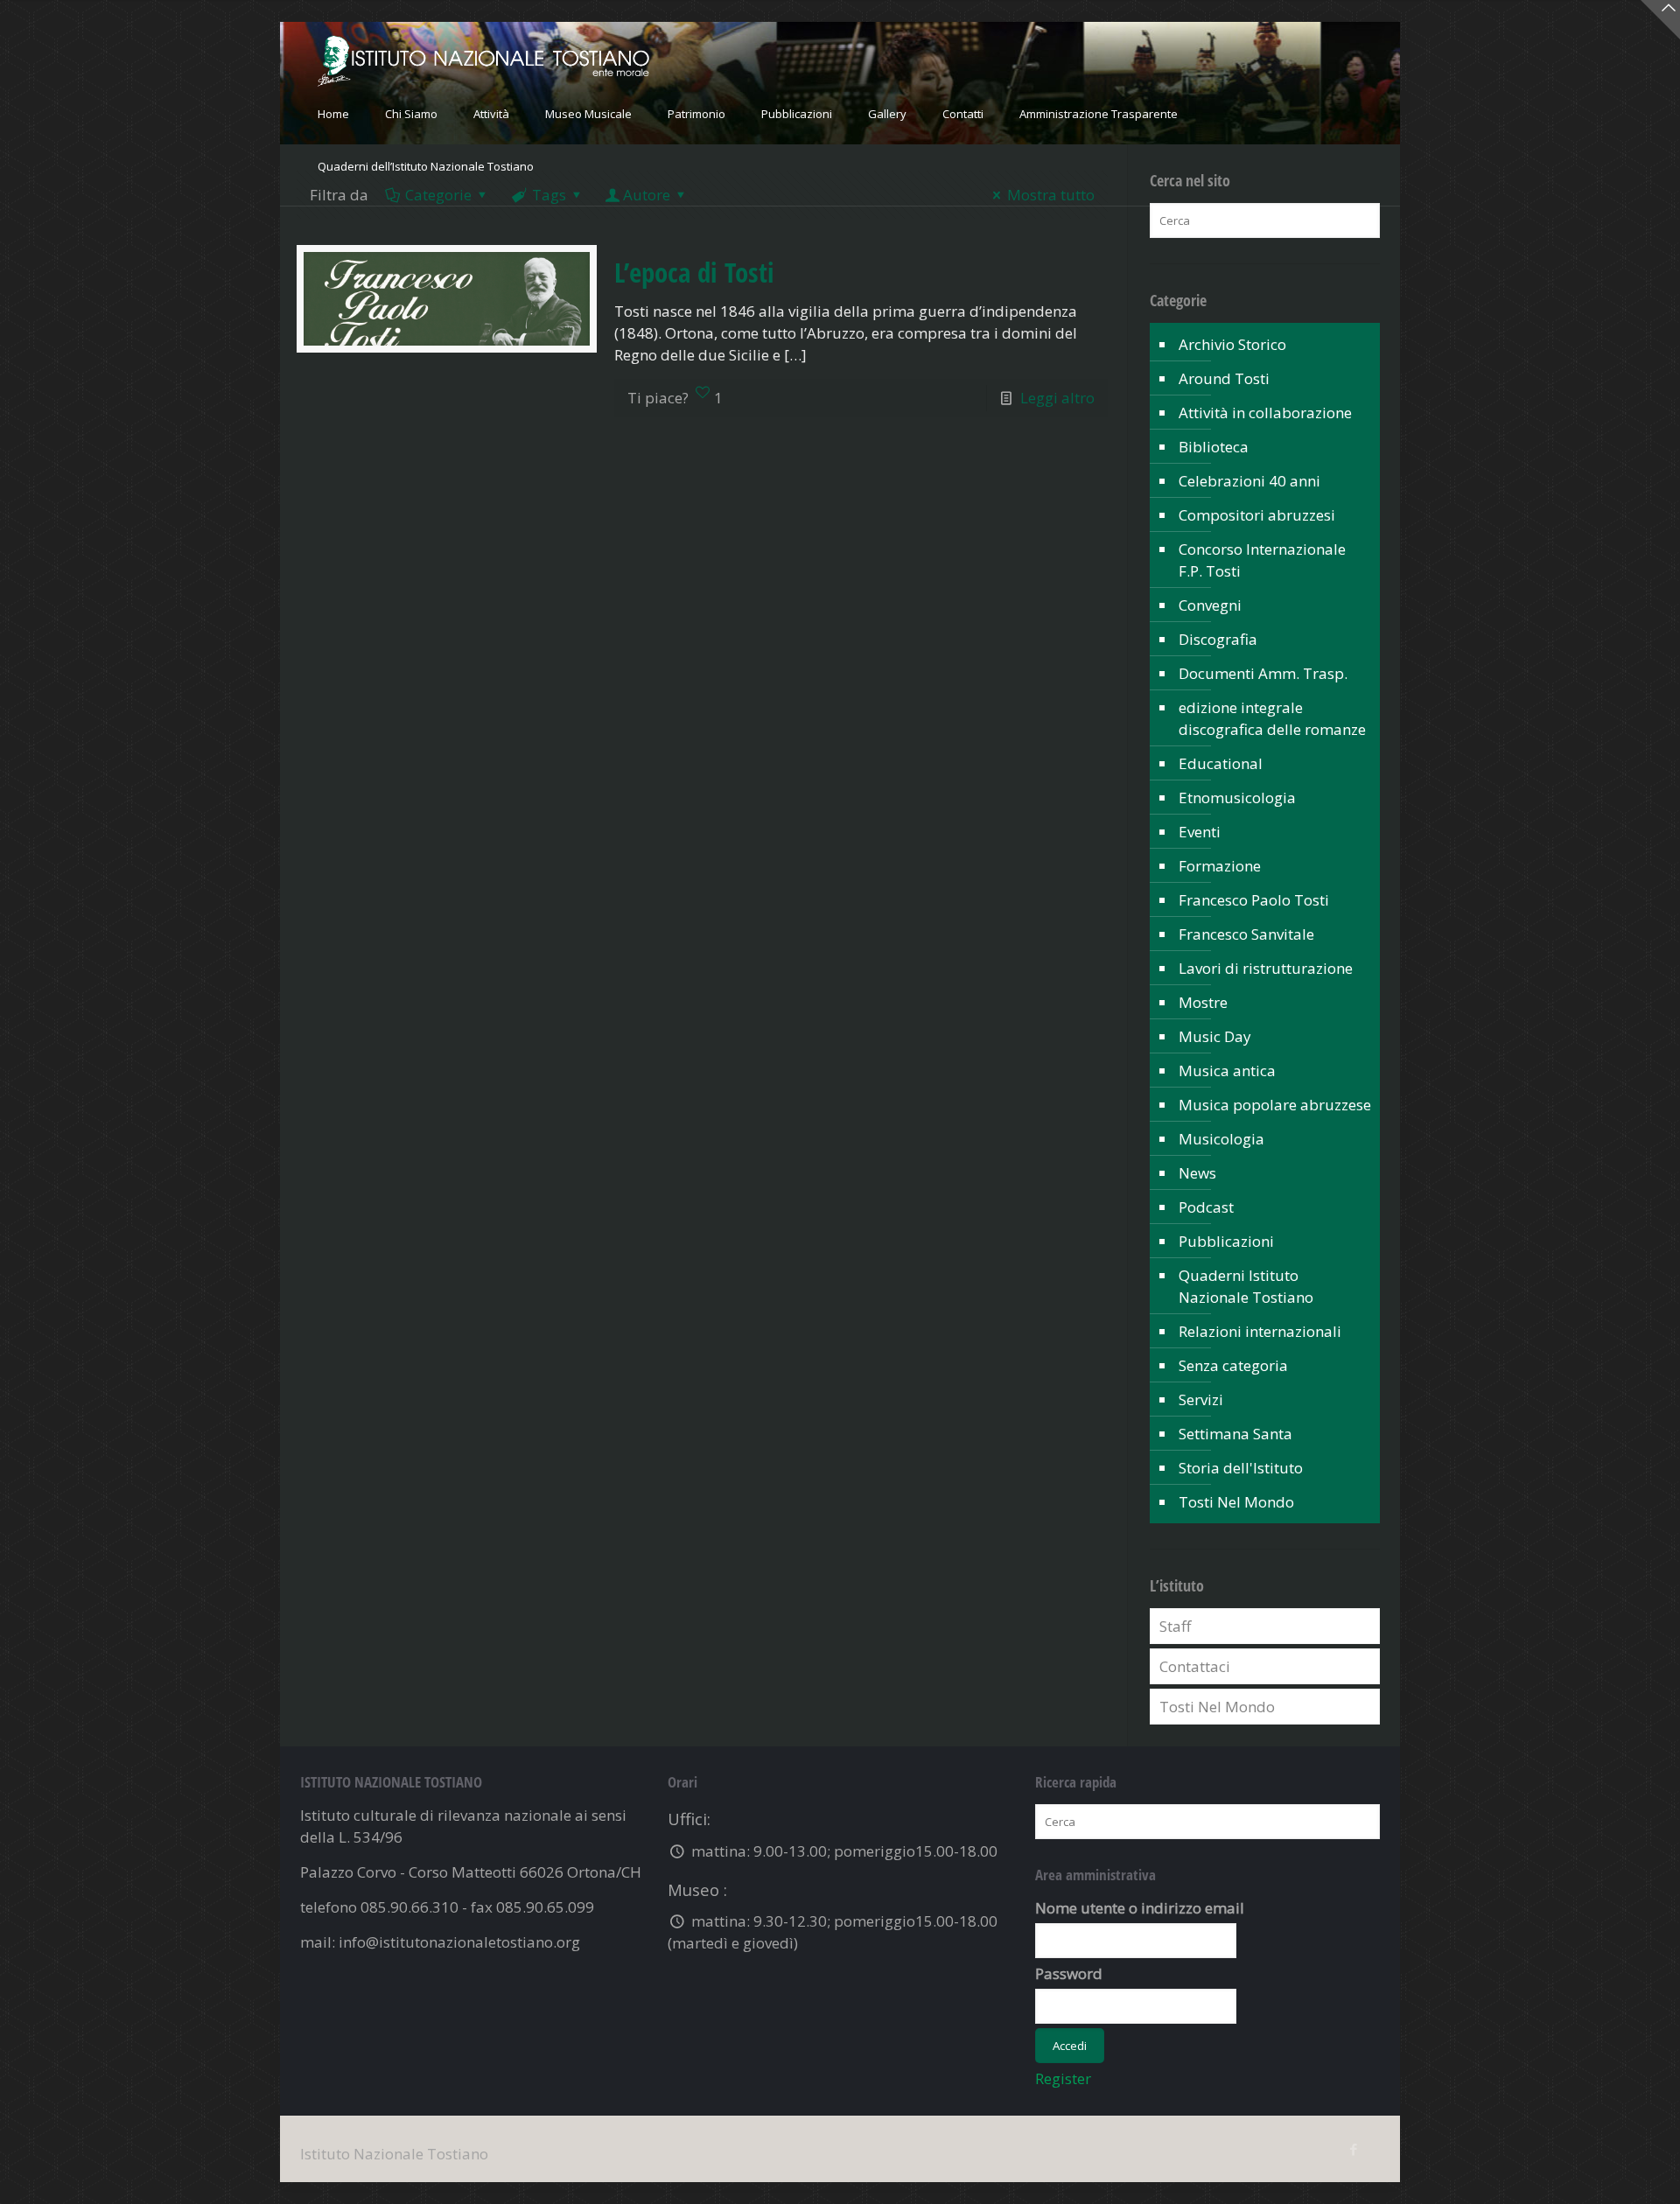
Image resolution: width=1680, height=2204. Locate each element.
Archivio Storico (1232, 344)
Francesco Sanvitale (1246, 934)
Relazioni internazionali (1260, 1331)
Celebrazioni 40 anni (1249, 481)
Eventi (1200, 832)
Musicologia (1221, 1139)
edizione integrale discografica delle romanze (1272, 718)
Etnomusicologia (1237, 798)
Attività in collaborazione (1265, 413)
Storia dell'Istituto (1241, 1468)
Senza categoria (1233, 1365)
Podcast (1206, 1207)
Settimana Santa (1235, 1434)
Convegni (1210, 605)
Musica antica (1227, 1071)
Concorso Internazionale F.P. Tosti (1262, 560)
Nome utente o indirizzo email (1140, 1908)
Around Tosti (1224, 378)
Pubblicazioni (1226, 1241)
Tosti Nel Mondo (1236, 1502)
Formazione (1220, 866)
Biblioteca (1214, 447)
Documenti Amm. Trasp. (1263, 673)
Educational (1221, 763)
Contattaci (1195, 1666)
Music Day (1215, 1036)
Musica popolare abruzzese (1275, 1105)
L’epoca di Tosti (694, 272)
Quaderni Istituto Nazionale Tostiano (1246, 1286)
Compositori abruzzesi (1257, 515)
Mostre (1203, 1002)
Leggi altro (1057, 398)
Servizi (1201, 1399)
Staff (1175, 1626)
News (1197, 1173)
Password (1069, 1973)
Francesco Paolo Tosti (1254, 900)
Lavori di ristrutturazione (1266, 968)
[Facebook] (1353, 2149)
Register (1063, 2078)
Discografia (1218, 639)
